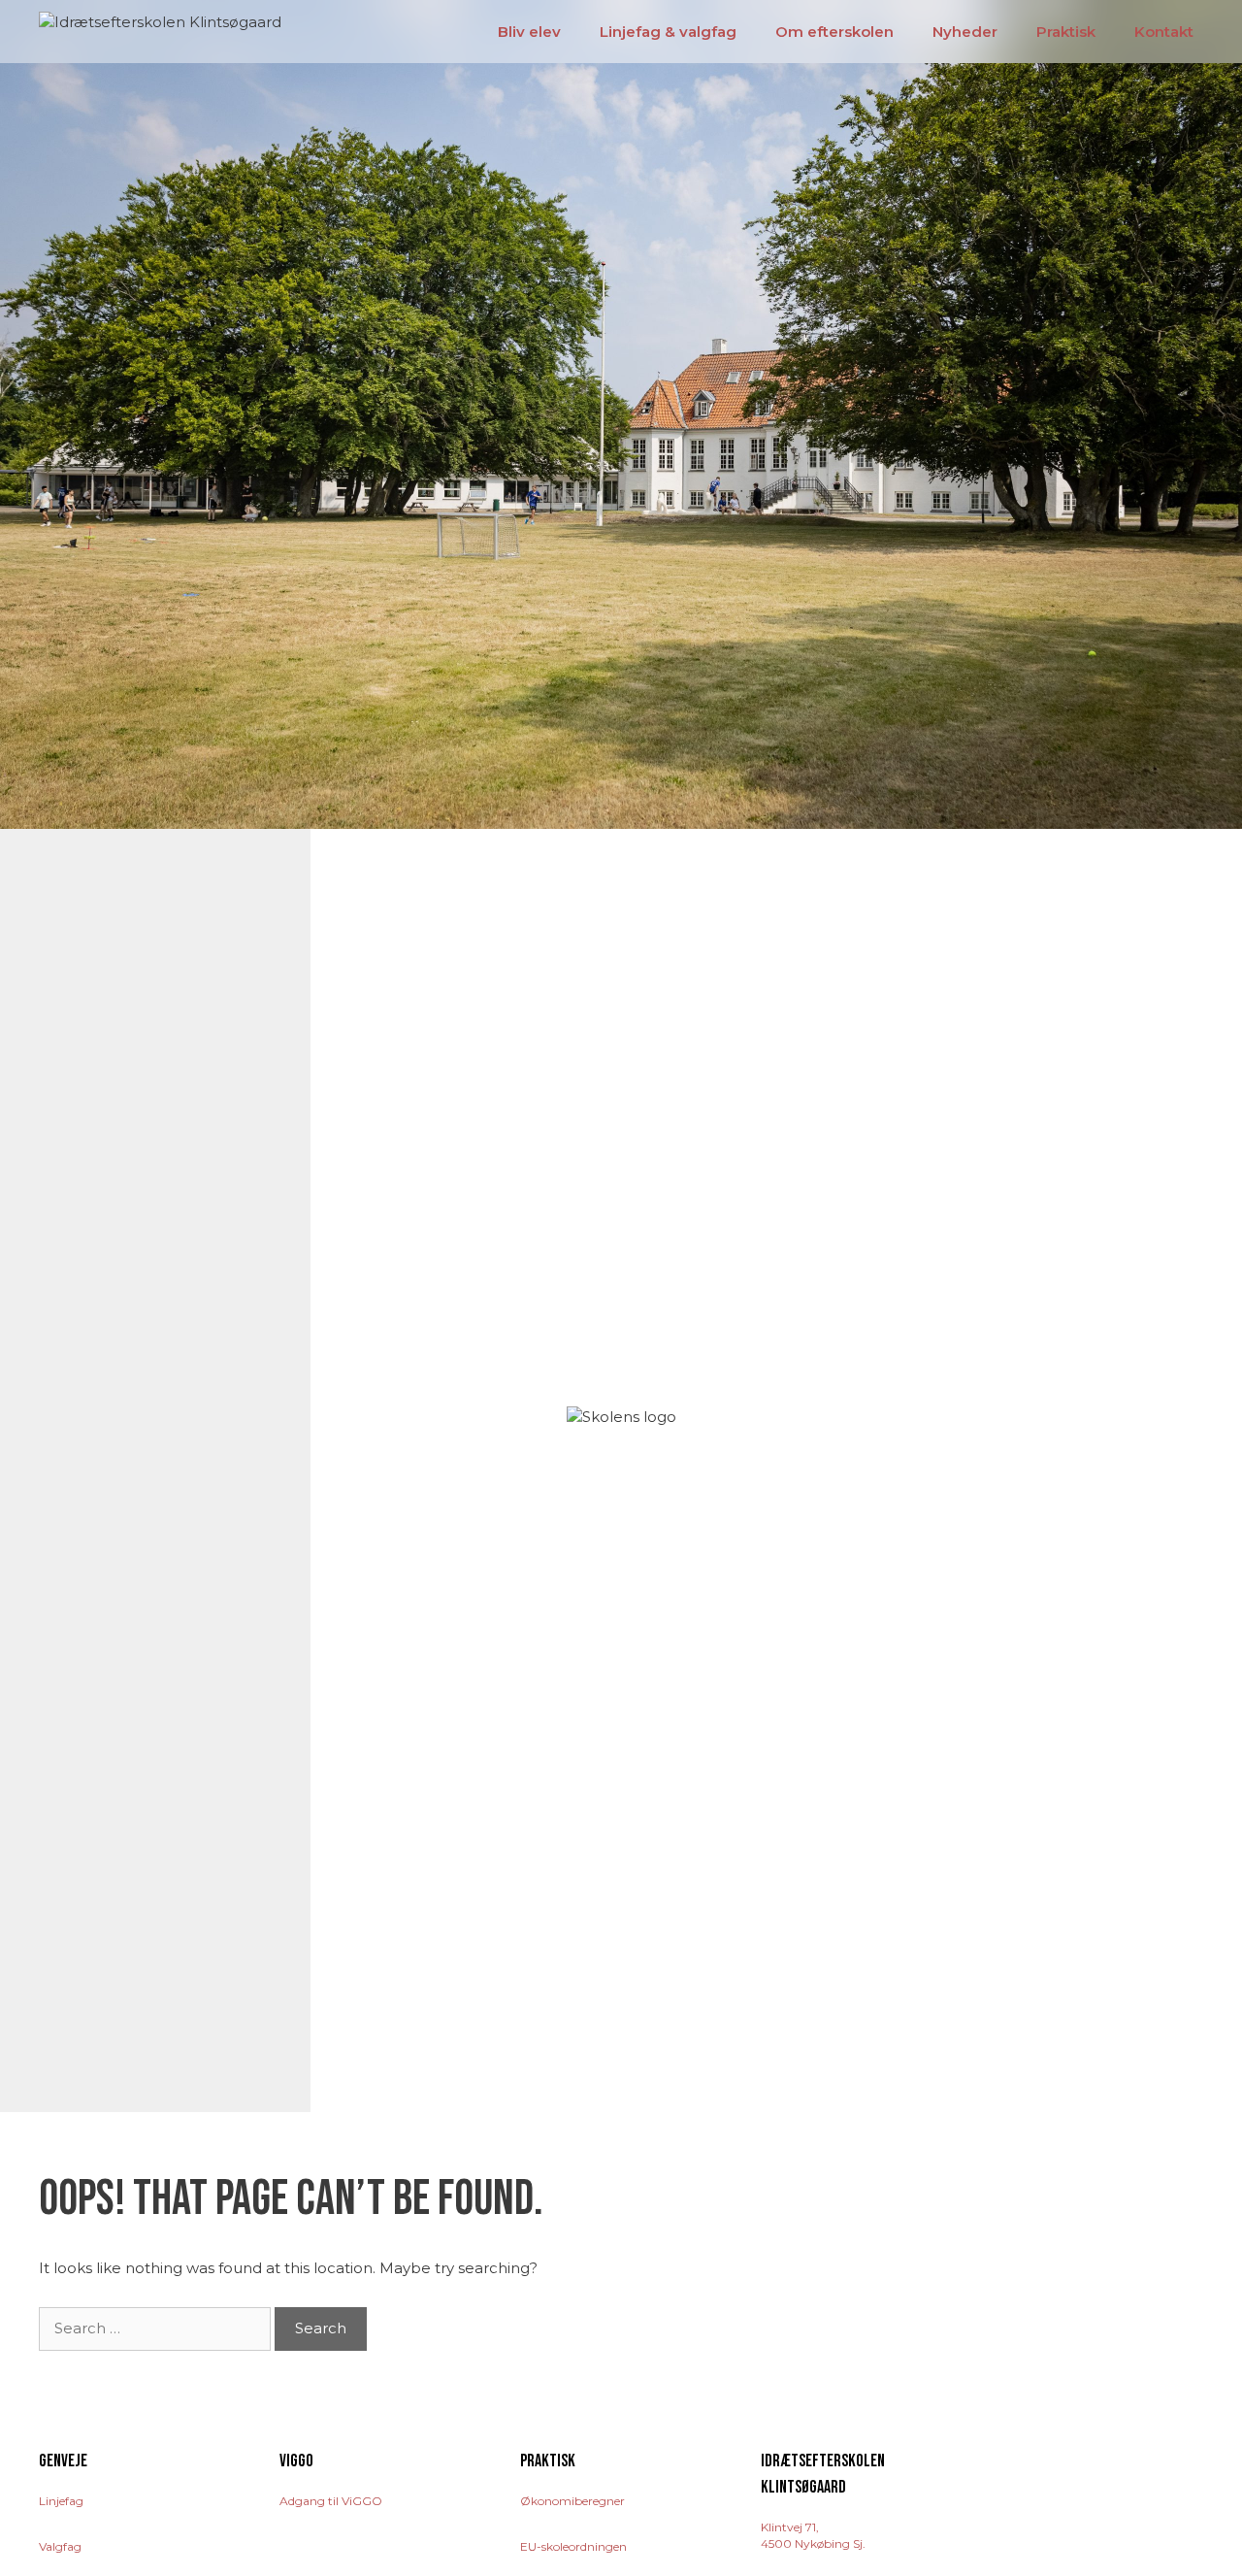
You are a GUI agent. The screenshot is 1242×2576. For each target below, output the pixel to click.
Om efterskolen (834, 32)
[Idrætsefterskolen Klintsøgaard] (160, 20)
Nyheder (965, 32)
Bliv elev (529, 32)
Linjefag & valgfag (668, 32)
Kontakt (1164, 32)
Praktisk (1066, 32)
